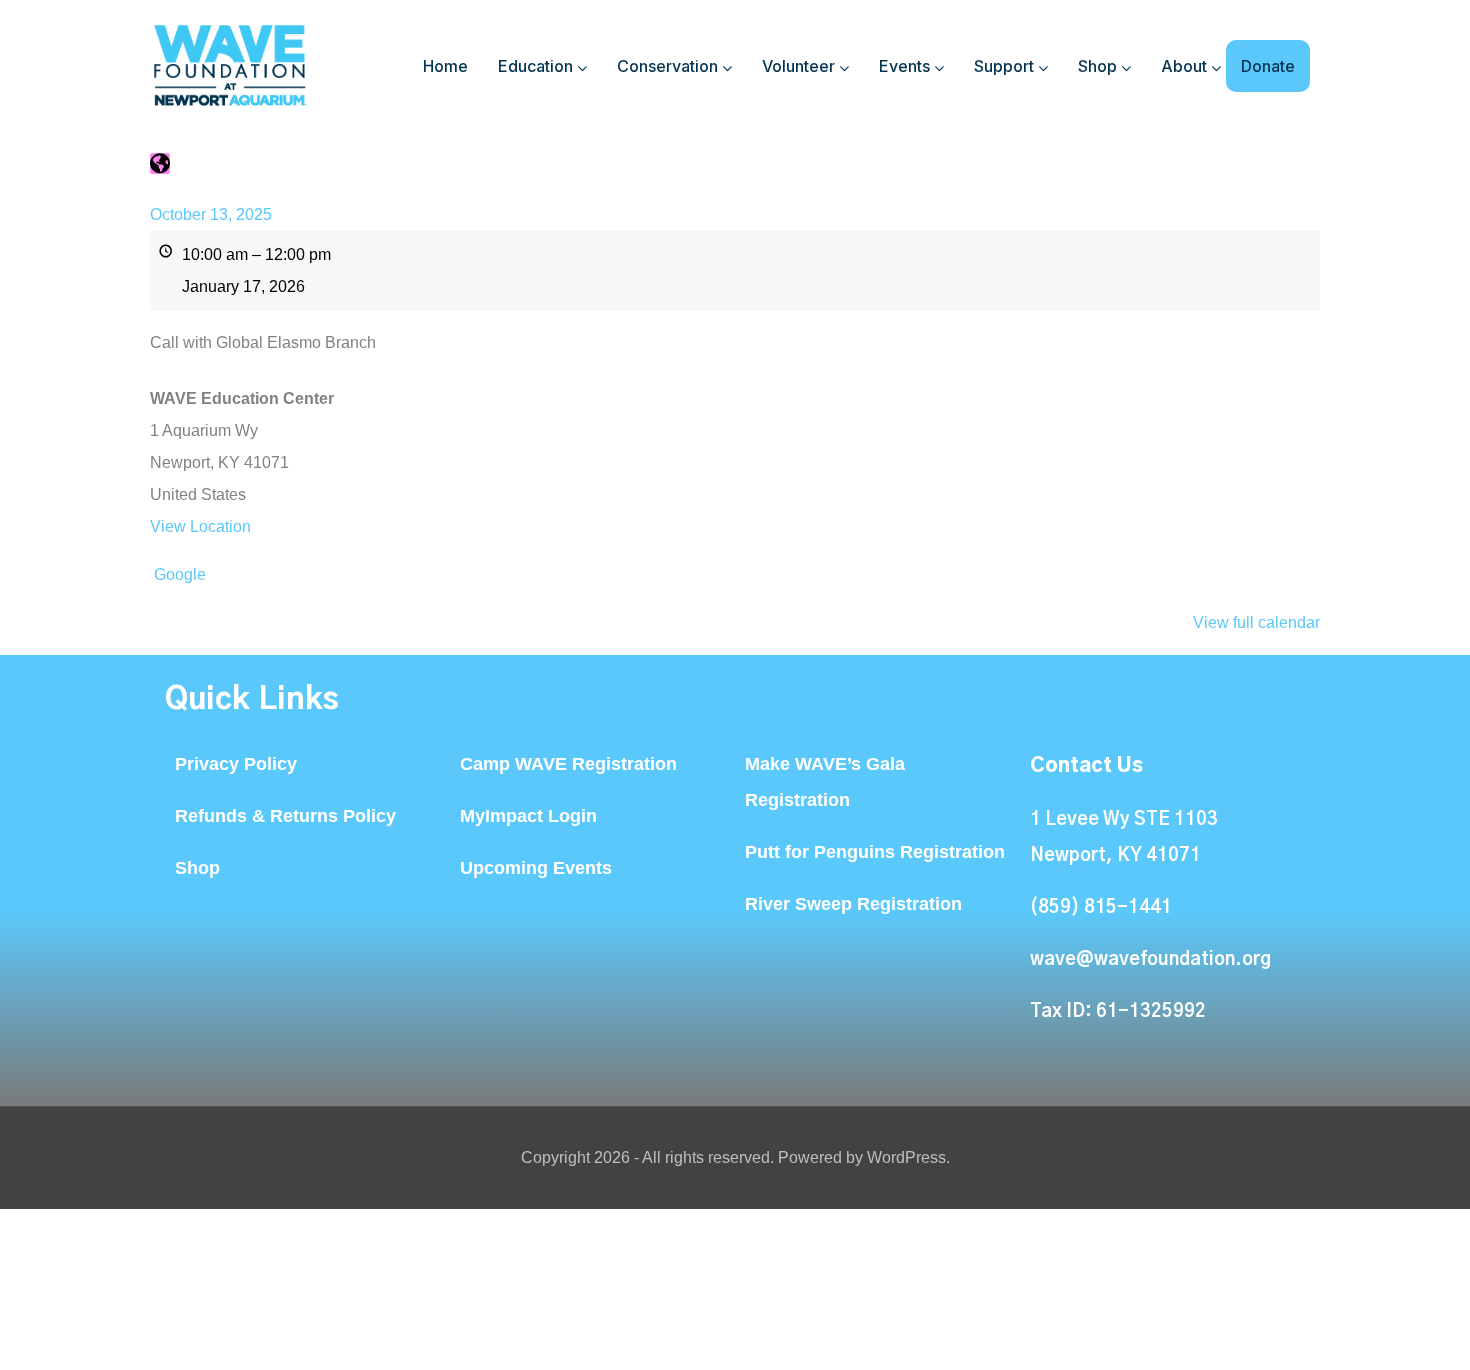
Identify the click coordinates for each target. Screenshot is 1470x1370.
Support (1004, 66)
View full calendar (1256, 622)
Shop (1097, 66)
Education (535, 66)
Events (904, 66)
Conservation (667, 66)
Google (180, 574)
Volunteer (798, 66)
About (1184, 66)
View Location (200, 526)
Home (445, 66)
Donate (1268, 66)
